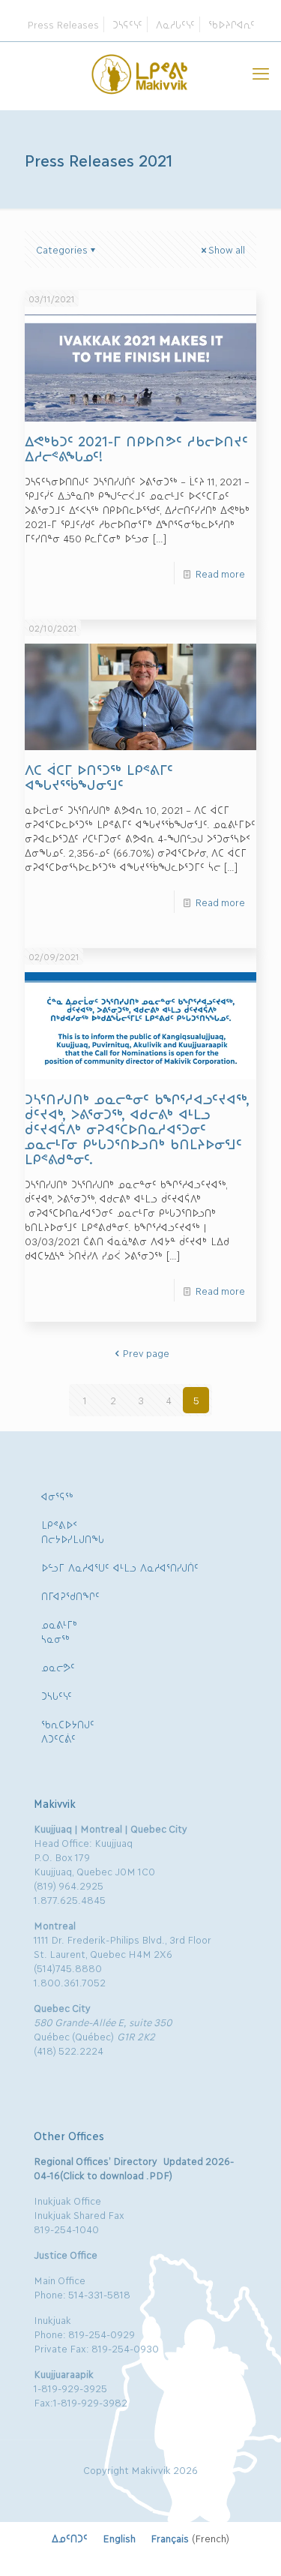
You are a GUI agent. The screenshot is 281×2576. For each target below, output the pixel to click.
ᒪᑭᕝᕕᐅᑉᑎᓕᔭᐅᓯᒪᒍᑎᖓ (73, 1531)
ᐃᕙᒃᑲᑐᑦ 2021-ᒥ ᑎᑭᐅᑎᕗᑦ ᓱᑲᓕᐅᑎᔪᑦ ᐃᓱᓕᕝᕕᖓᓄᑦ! (136, 448)
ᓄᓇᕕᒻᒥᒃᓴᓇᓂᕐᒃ (59, 1631)
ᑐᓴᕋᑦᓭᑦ (127, 24)
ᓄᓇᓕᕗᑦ (58, 1667)
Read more (220, 573)
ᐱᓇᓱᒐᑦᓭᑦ (175, 24)
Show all (227, 249)
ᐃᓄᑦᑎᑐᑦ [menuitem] (70, 2538)
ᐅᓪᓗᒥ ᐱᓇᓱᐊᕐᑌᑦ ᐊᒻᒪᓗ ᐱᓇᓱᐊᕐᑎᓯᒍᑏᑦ (120, 1567)
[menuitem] (70, 2538)
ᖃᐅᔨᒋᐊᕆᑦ (232, 24)
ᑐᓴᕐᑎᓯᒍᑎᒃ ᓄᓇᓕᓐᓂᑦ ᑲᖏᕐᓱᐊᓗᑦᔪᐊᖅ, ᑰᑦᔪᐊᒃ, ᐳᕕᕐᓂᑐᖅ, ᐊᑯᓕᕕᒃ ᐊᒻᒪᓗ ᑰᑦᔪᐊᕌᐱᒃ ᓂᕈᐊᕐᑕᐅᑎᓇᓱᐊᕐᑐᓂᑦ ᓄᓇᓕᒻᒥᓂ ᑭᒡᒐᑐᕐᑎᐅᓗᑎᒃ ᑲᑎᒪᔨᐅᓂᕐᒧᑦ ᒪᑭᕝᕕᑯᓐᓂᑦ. (137, 1128)
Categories (62, 249)
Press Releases (63, 24)
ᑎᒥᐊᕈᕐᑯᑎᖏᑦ (70, 1596)
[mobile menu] (261, 72)
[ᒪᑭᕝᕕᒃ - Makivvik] (140, 72)
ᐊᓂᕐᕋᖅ (57, 1496)
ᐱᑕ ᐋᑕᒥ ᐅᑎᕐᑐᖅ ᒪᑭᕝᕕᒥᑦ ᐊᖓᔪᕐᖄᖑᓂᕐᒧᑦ (99, 776)
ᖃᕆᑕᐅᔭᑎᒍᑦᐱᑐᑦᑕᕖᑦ (68, 1731)
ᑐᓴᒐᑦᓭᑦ (57, 1695)
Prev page (146, 1353)
